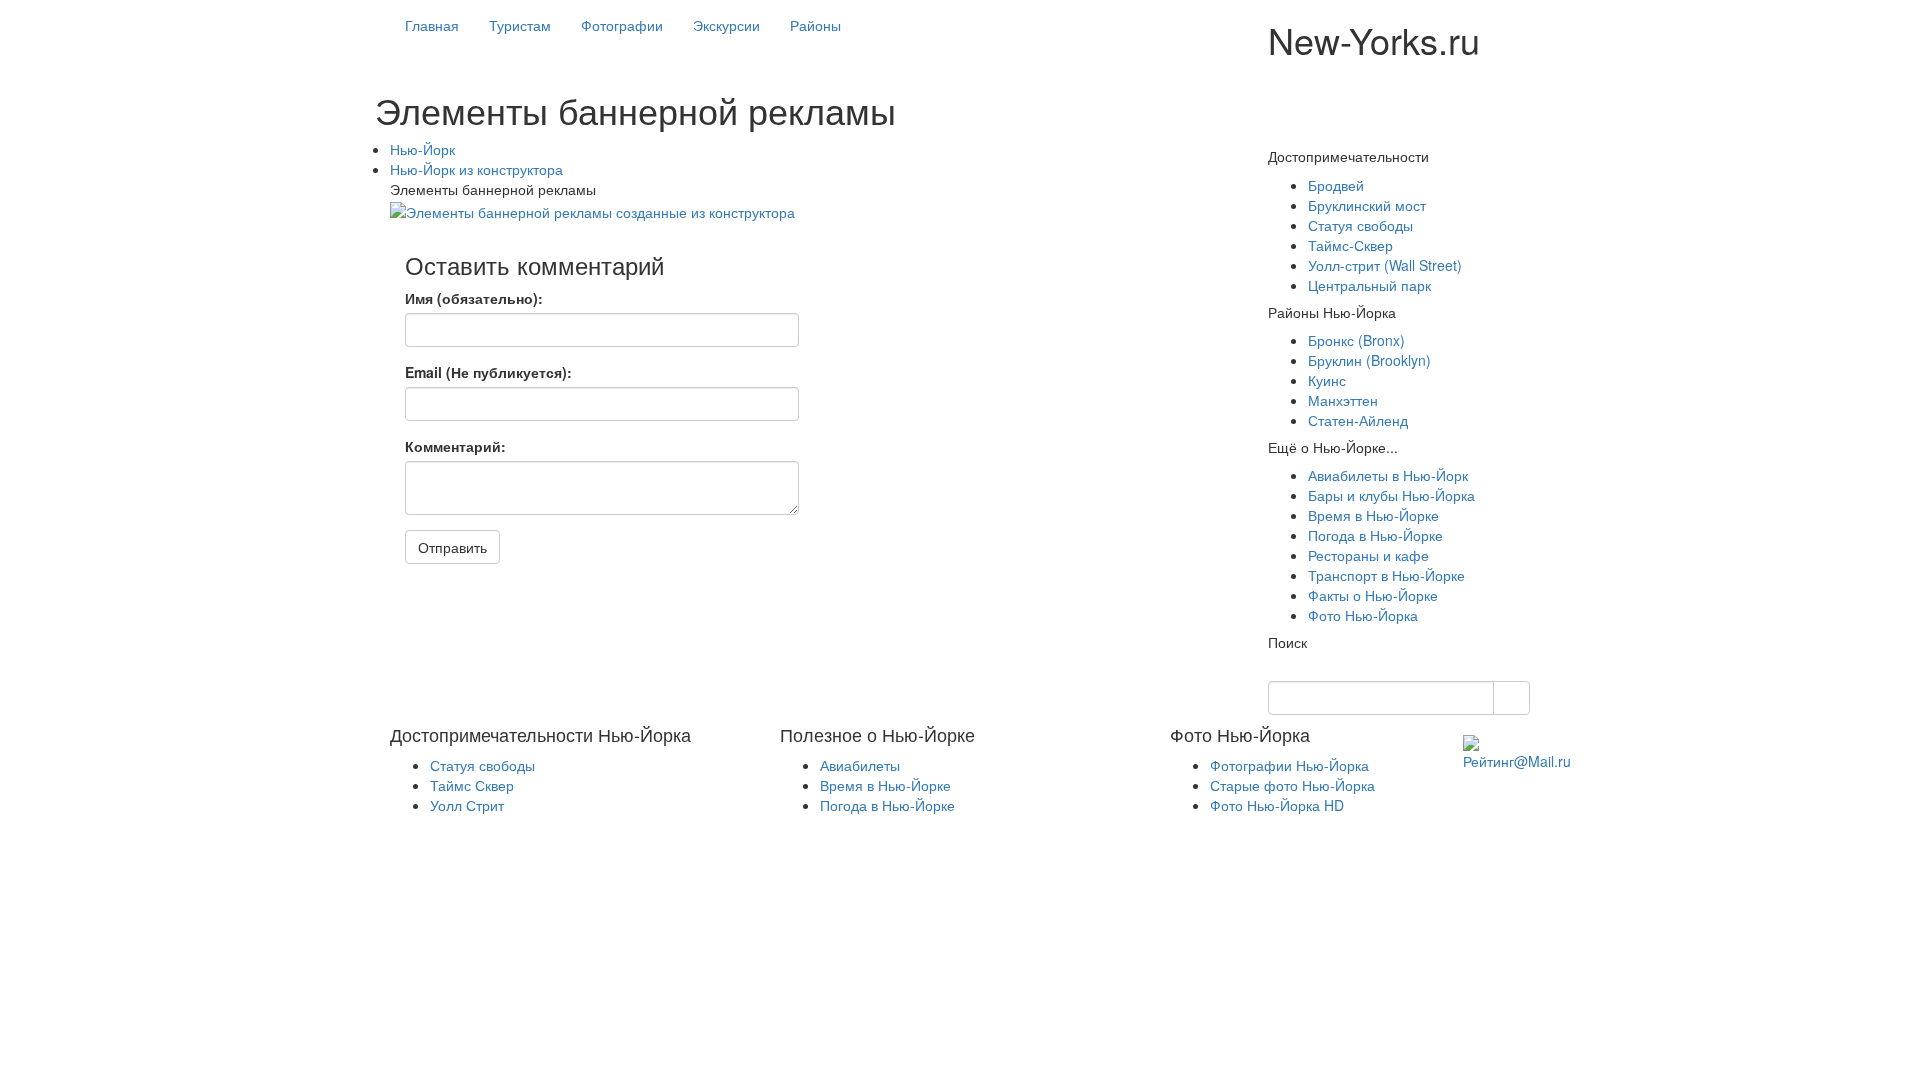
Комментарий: (455, 446)
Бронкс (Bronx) (1356, 340)
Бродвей (1336, 185)
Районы (815, 25)
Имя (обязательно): (474, 298)
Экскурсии (726, 25)
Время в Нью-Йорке (1373, 515)
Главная (432, 25)
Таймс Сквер (472, 785)
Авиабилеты (860, 765)
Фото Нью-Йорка (1363, 615)
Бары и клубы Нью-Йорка (1391, 495)
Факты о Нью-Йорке (1373, 595)
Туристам (520, 25)
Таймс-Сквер (1350, 245)
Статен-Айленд (1358, 420)
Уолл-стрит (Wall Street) (1385, 265)
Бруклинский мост (1367, 205)
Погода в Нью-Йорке (1375, 535)
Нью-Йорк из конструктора (476, 169)
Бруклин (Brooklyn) (1369, 360)
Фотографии (622, 25)
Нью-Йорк (422, 149)
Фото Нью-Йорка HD (1277, 805)
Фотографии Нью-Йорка (1289, 765)
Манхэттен (1343, 400)
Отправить (452, 547)
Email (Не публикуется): (488, 372)
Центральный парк (1369, 285)
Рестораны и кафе (1368, 555)
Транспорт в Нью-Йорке (1386, 575)
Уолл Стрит (467, 805)
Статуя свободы (1360, 225)
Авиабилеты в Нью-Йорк (1388, 475)
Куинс (1327, 380)
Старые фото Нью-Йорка (1292, 785)
